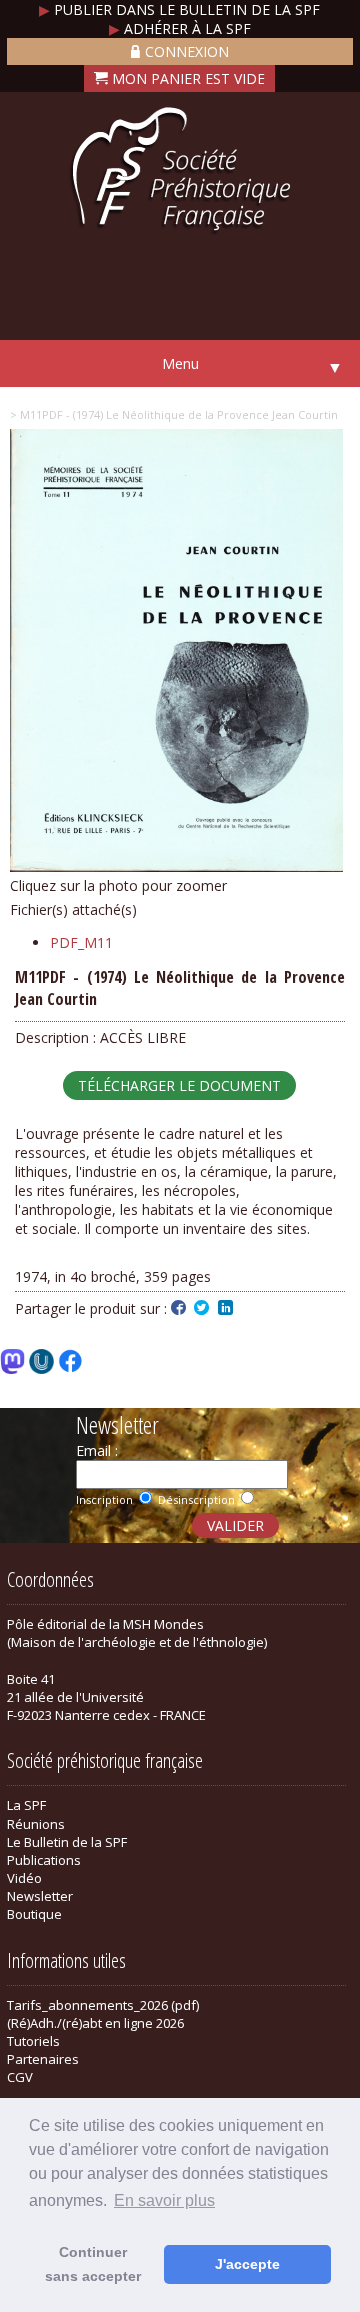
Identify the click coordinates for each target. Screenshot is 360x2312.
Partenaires (43, 2059)
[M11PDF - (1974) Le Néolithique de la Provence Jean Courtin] (176, 866)
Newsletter (40, 1896)
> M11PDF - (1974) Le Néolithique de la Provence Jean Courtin (174, 414)
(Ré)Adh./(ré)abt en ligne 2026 (95, 2023)
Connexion (187, 51)
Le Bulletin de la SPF (67, 1842)
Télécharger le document (179, 1085)
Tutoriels (33, 2041)
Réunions (36, 1824)
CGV (20, 2077)
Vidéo (24, 1878)
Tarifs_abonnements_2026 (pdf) (103, 2005)
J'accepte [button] (247, 2264)
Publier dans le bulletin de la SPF (179, 9)
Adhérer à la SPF (180, 28)
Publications (44, 1860)
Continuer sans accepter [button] (93, 2264)
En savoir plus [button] (164, 2200)
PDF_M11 (81, 942)
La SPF (26, 1805)
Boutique (34, 1914)
